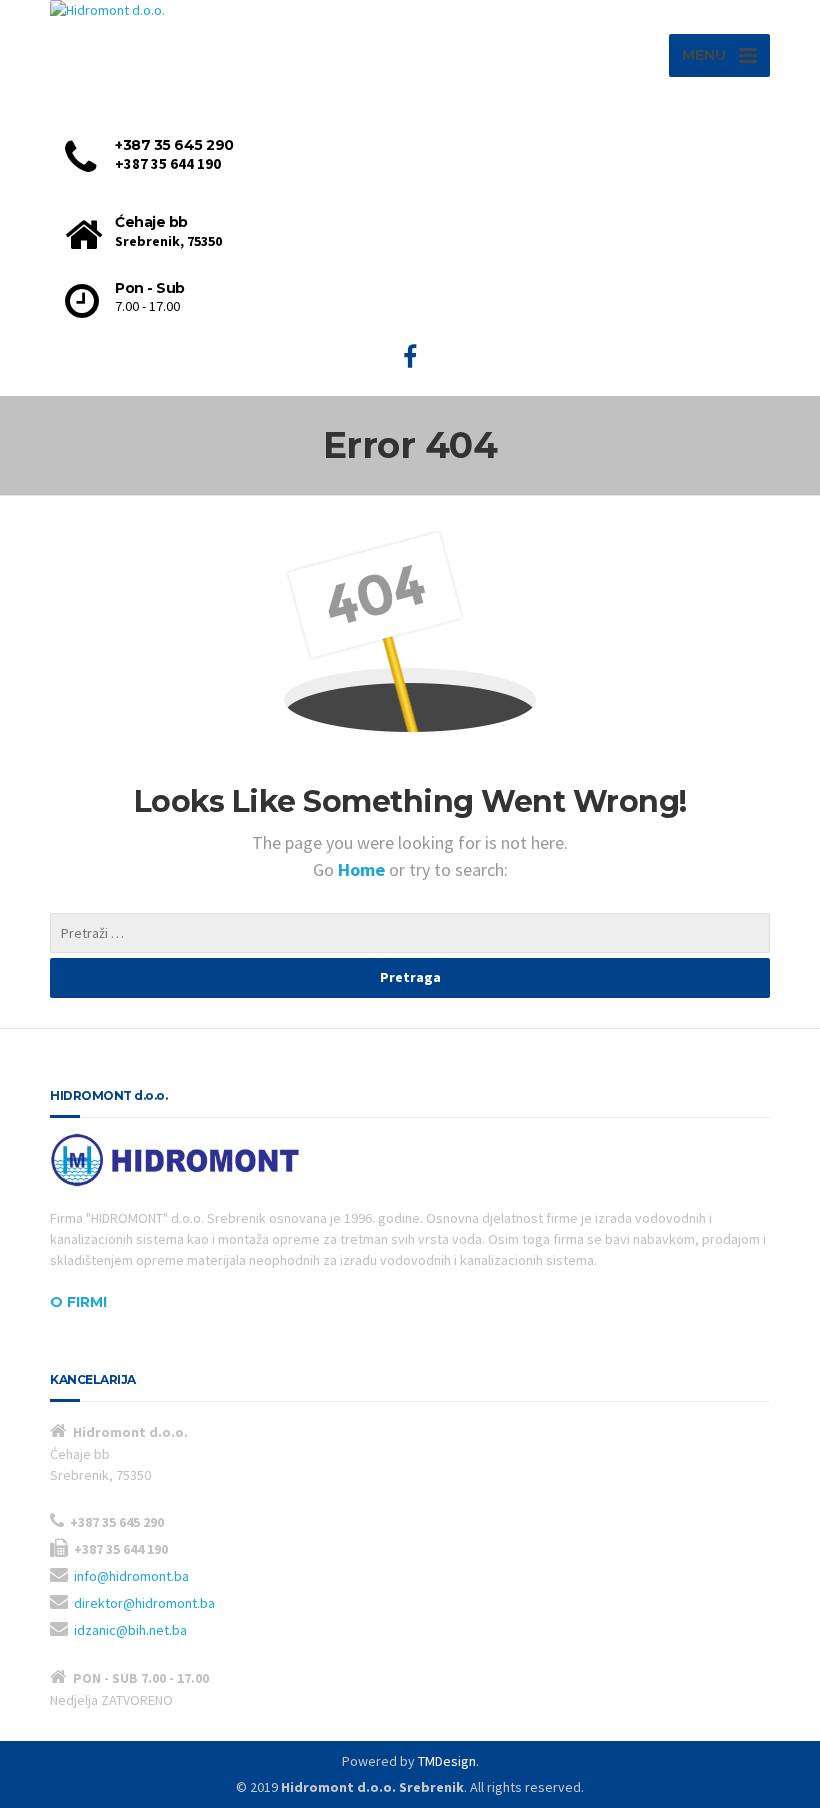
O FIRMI (78, 1302)
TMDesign (447, 1761)
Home (363, 869)
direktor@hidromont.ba (144, 1603)
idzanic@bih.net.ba (130, 1630)
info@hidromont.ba (131, 1576)
